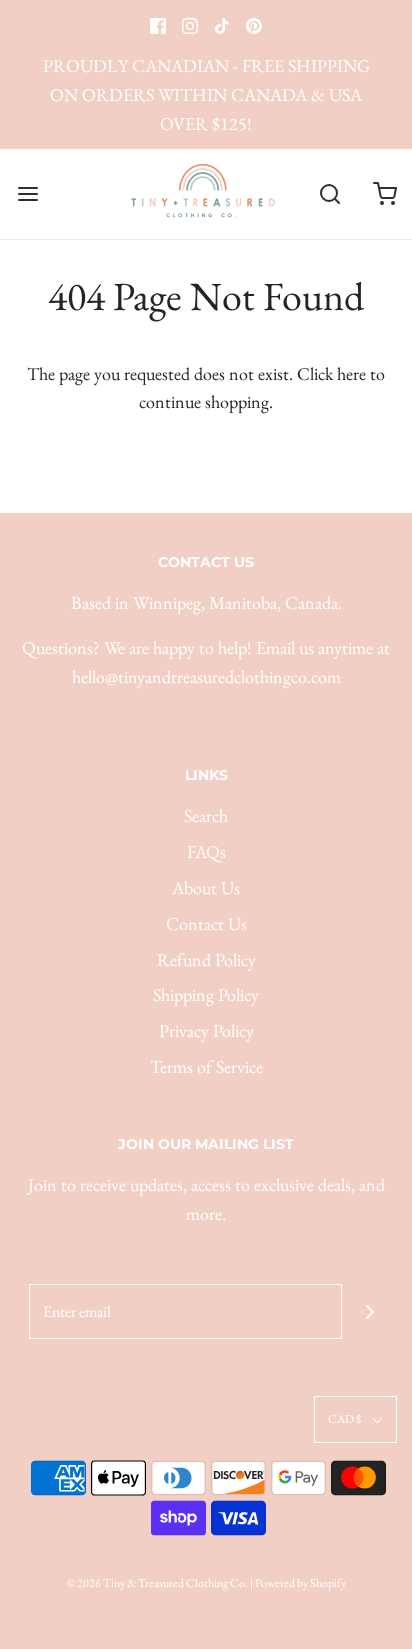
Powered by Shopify (300, 1583)
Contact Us (206, 923)
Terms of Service (206, 1066)
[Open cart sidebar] (384, 193)
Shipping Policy (206, 994)
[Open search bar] (329, 193)
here (351, 373)
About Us (206, 887)
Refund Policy (206, 959)
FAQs (206, 851)
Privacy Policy (206, 1030)
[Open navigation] (27, 193)
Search (206, 815)
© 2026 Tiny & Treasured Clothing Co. (157, 1583)
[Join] (369, 1311)
